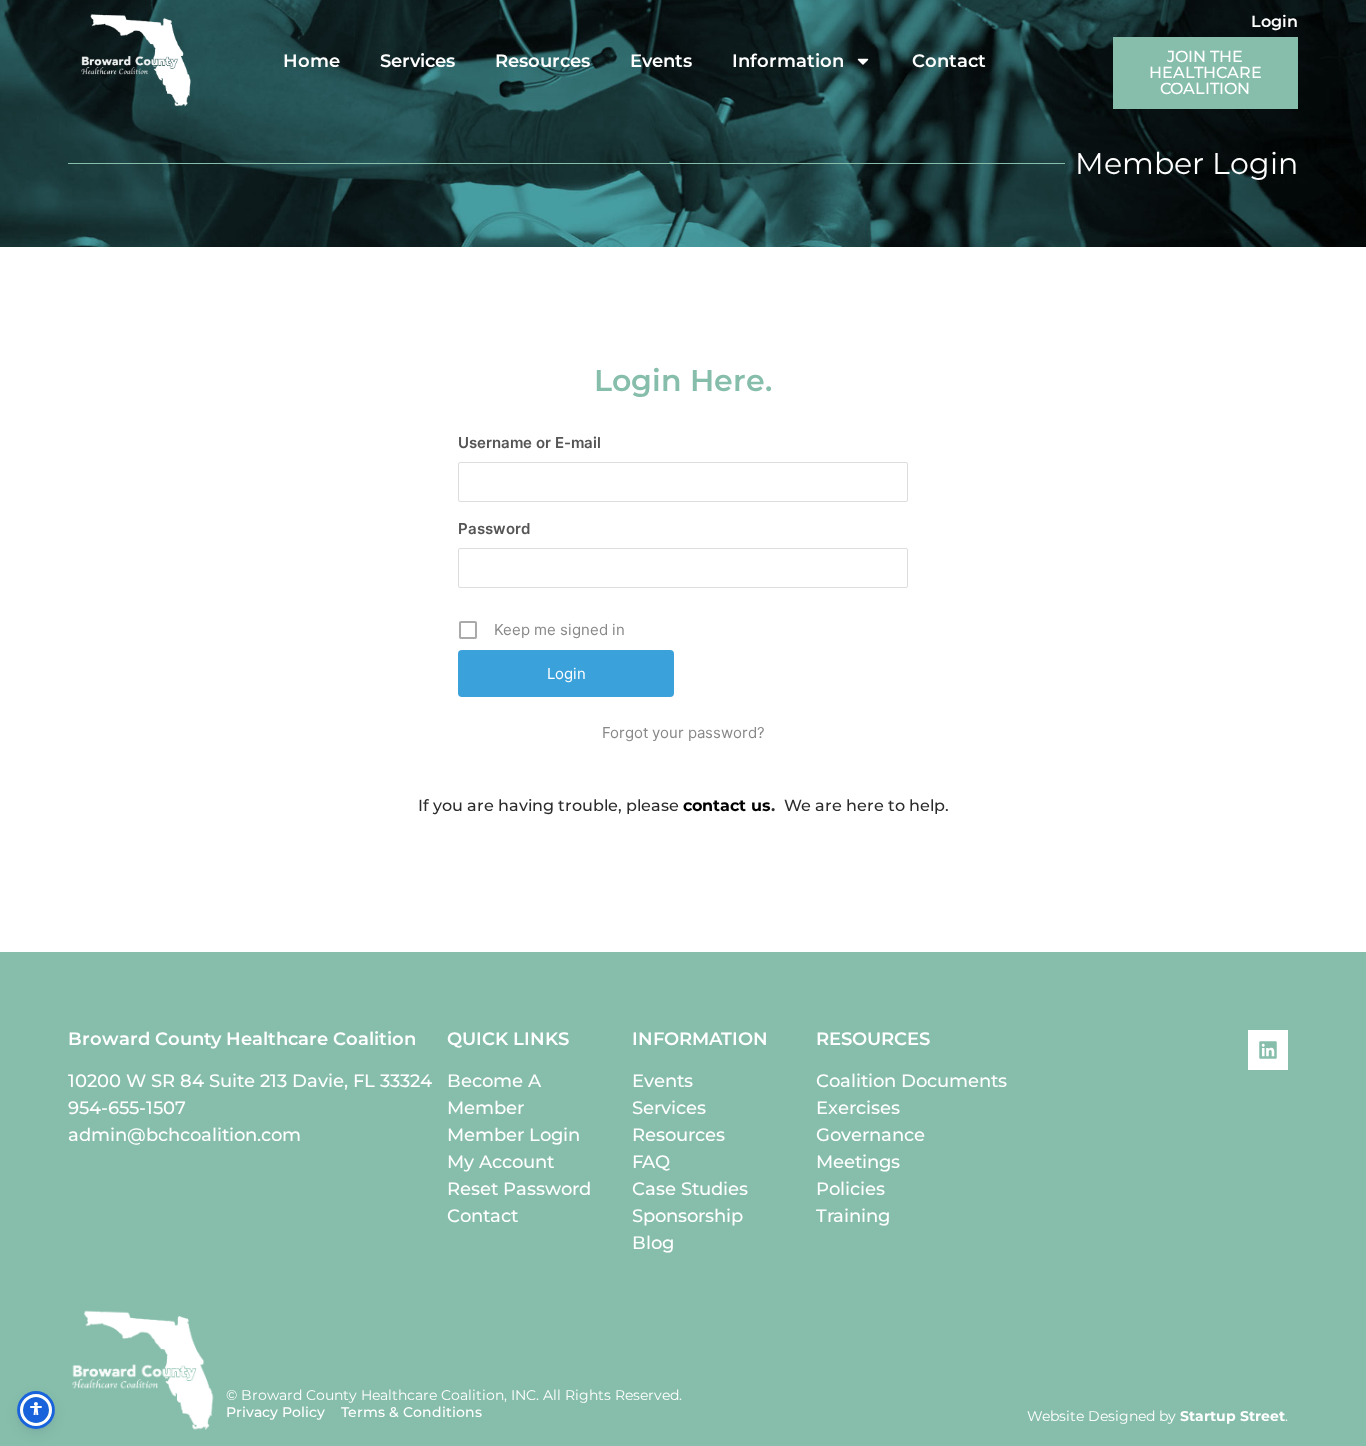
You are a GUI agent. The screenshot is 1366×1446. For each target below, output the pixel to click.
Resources (542, 61)
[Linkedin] (1268, 1050)
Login (1274, 21)
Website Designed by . (1157, 1416)
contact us (727, 805)
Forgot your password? (683, 732)
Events (661, 61)
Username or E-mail (529, 442)
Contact (949, 61)
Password (494, 528)
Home (311, 61)
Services (417, 61)
